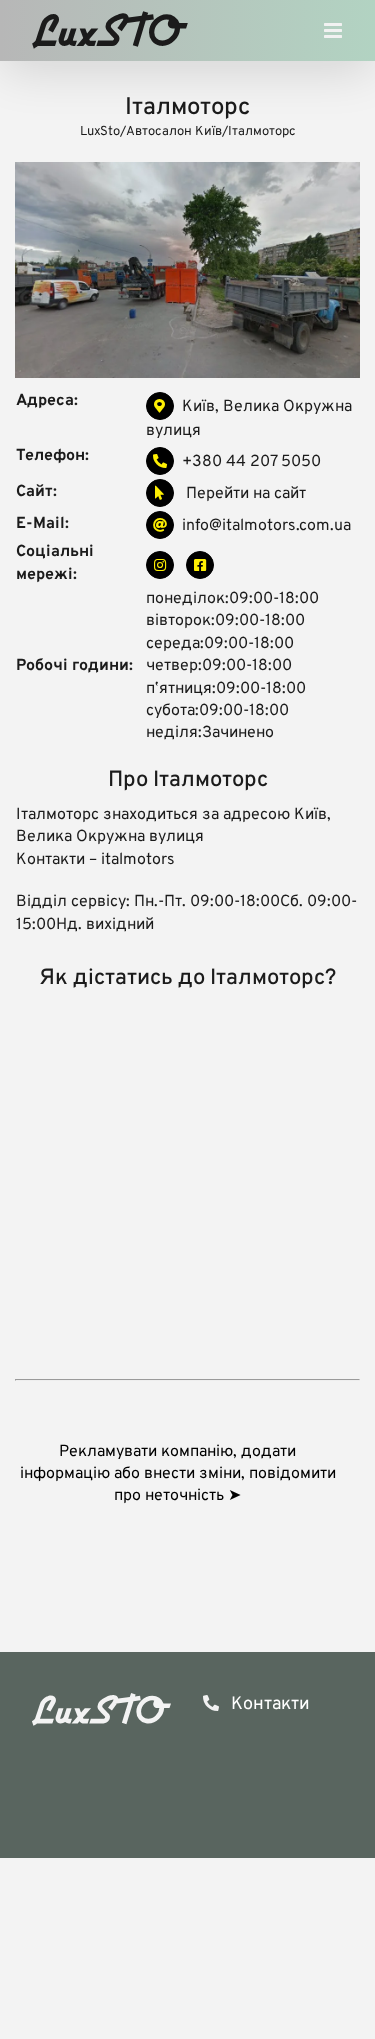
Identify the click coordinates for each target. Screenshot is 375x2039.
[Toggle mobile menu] (334, 35)
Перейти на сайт (244, 494)
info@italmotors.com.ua (266, 526)
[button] (187, 1474)
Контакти (268, 1704)
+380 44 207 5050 (251, 462)
